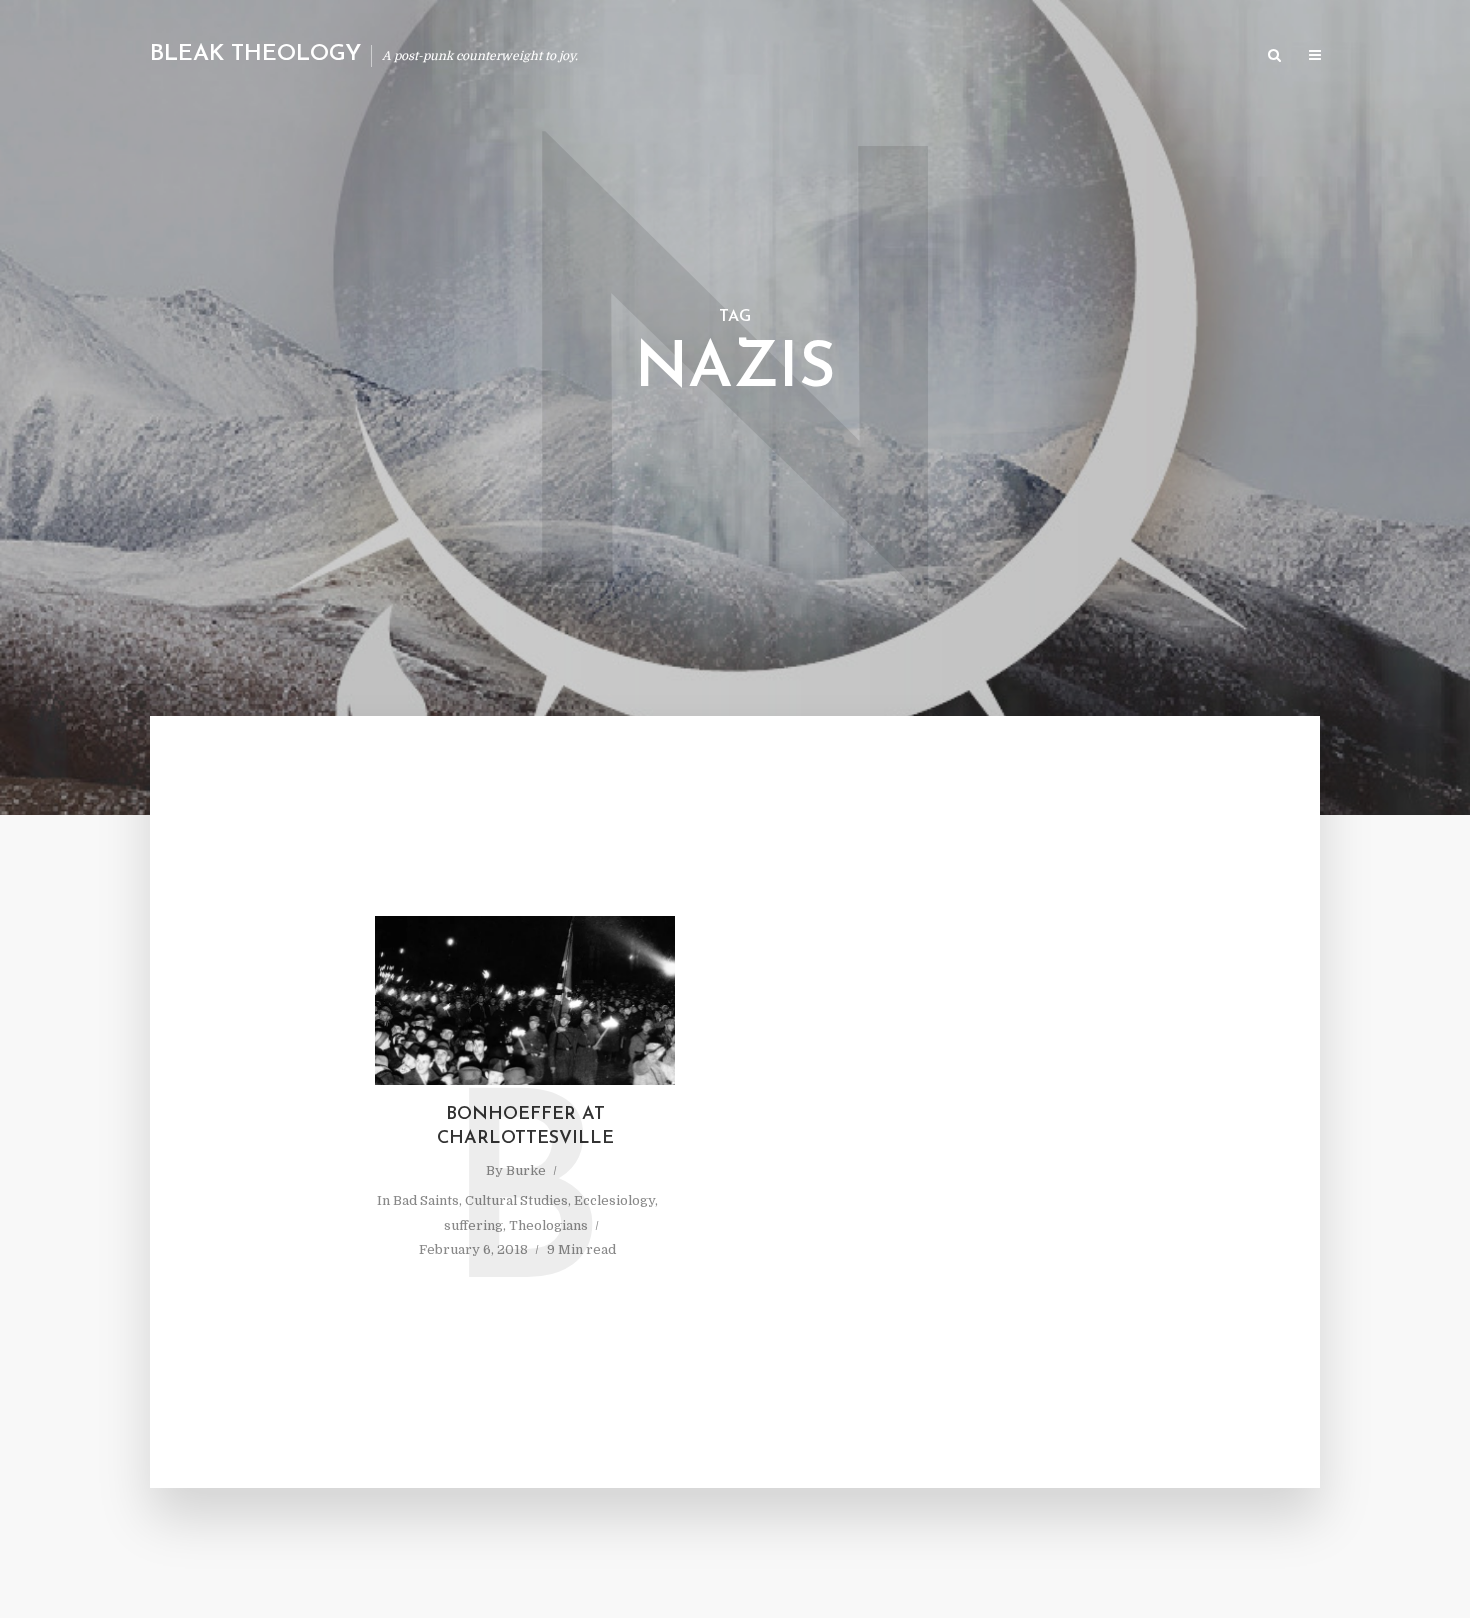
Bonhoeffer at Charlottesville (525, 1127)
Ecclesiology (614, 1200)
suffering (473, 1225)
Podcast (1086, 56)
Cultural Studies (516, 1200)
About (1011, 56)
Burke (526, 1170)
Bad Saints (426, 1200)
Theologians (548, 1225)
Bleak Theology (255, 54)
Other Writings (1190, 56)
